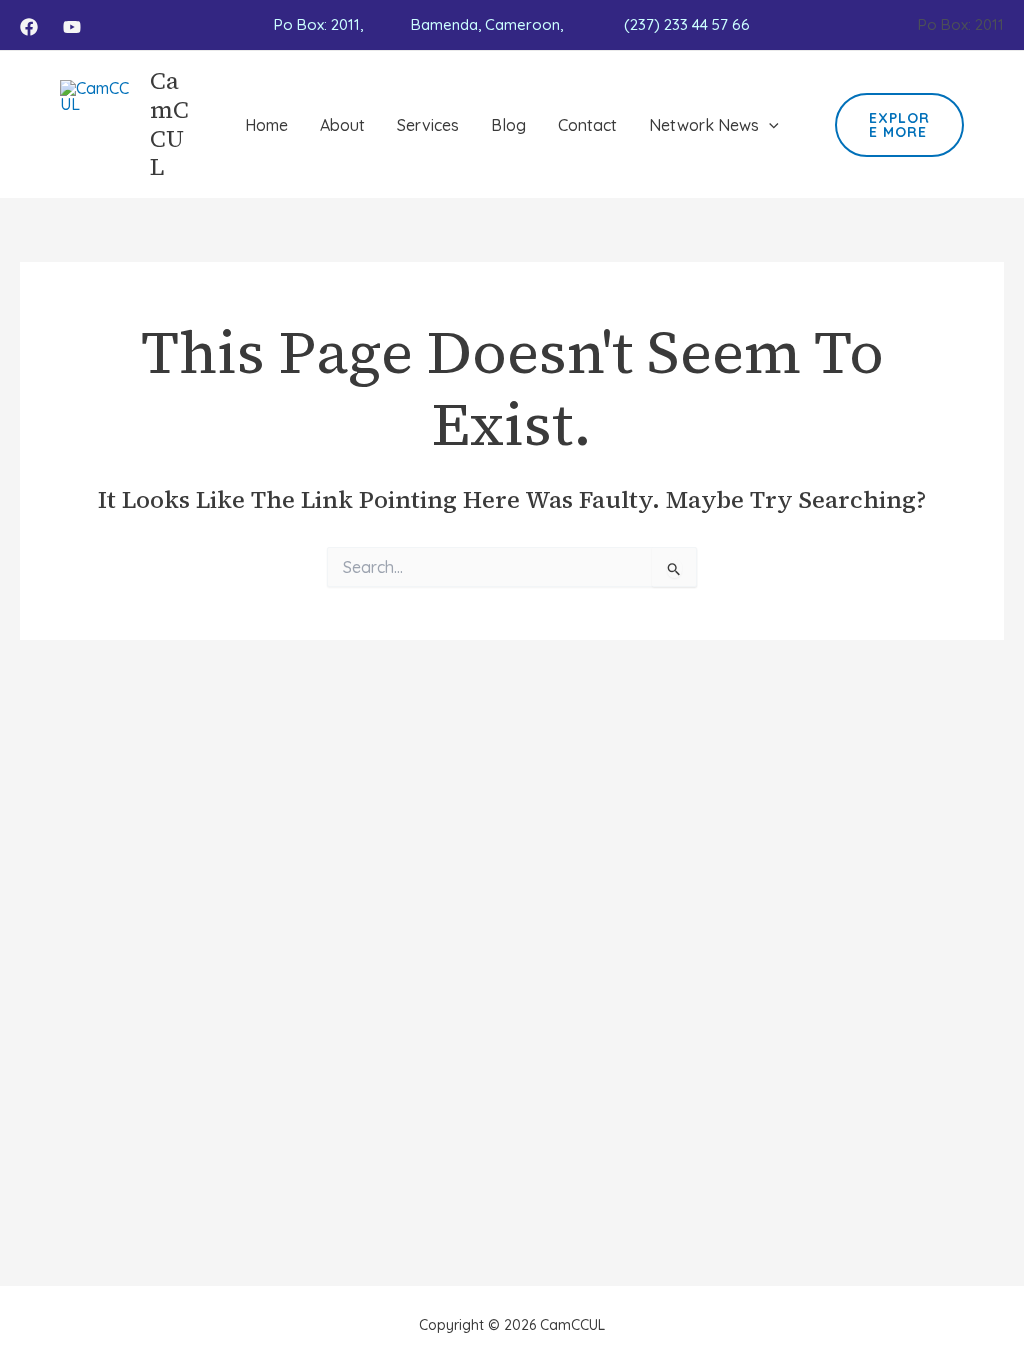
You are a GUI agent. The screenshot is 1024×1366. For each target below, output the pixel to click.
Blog (508, 125)
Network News (704, 125)
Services (428, 125)
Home (266, 125)
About (342, 125)
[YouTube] (72, 27)
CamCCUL (169, 123)
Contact (587, 125)
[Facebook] (29, 27)
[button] (769, 125)
